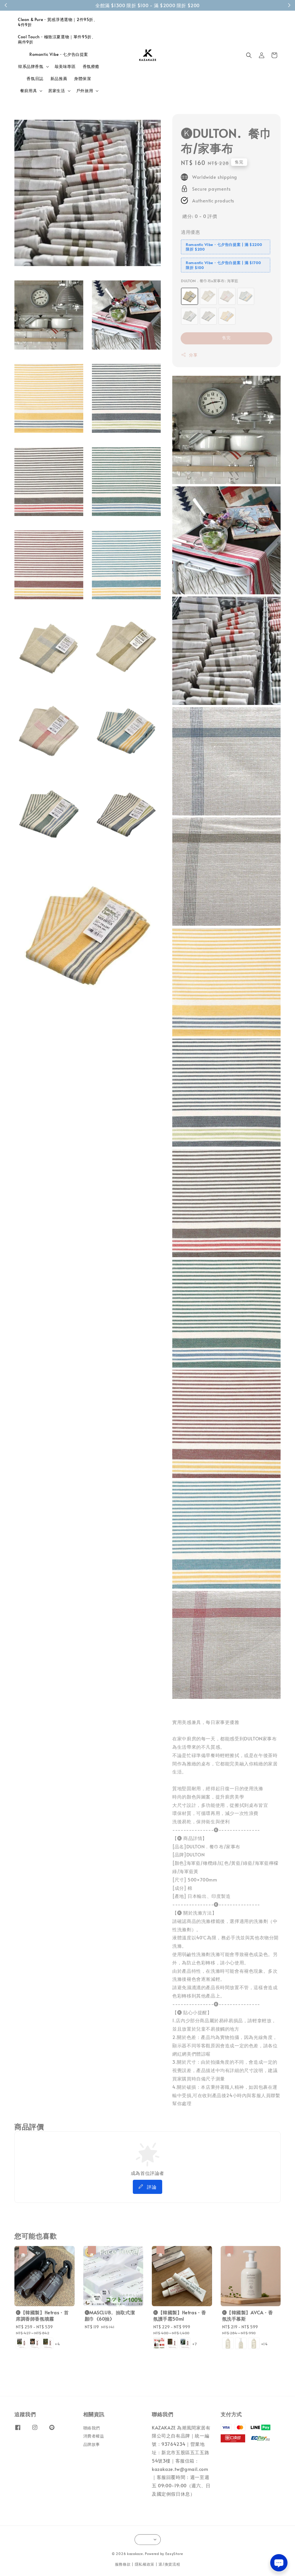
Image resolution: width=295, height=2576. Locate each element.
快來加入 (183, 5)
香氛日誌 (35, 78)
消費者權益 (94, 2436)
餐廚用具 (29, 91)
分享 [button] (193, 355)
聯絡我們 (92, 2428)
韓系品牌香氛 (31, 67)
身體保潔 (82, 78)
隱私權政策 (145, 2564)
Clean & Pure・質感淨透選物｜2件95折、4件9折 (58, 22)
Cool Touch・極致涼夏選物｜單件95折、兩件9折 (57, 39)
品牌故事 (92, 2444)
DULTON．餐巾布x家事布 (210, 281)
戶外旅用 (85, 91)
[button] (249, 55)
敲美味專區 (65, 66)
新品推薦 (59, 78)
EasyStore (174, 2554)
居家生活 (56, 91)
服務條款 (123, 2564)
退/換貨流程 (169, 2564)
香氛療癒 (91, 66)
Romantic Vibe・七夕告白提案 (59, 54)
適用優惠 (190, 232)
